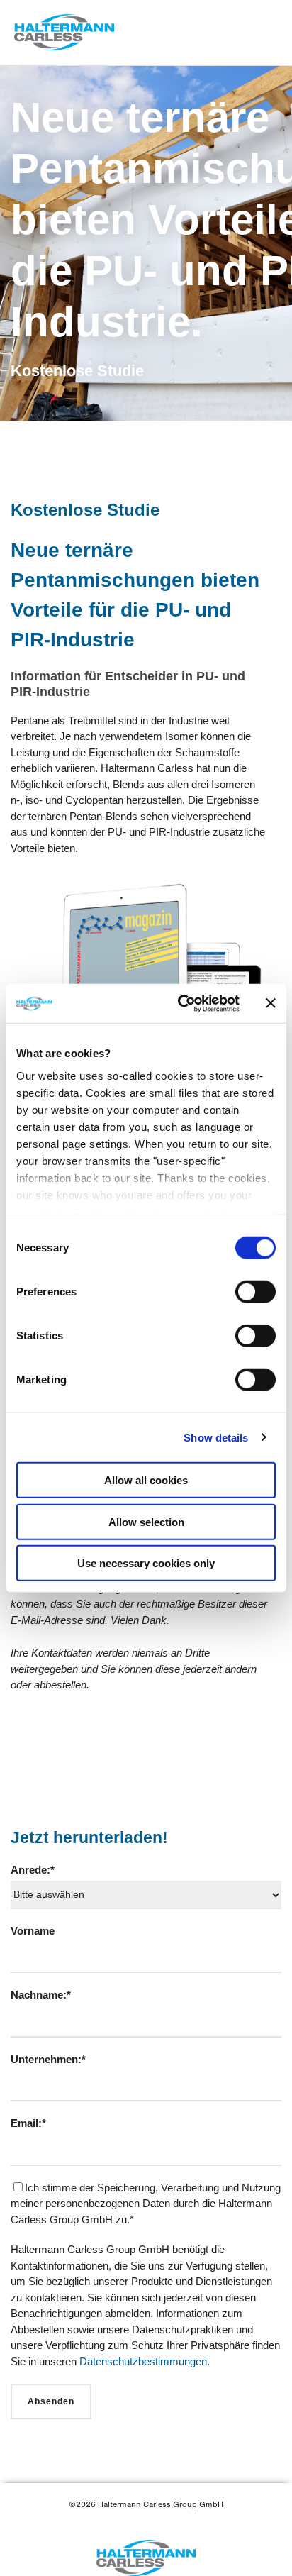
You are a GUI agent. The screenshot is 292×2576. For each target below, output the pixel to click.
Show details (216, 1437)
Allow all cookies (146, 1480)
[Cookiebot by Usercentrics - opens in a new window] (181, 1003)
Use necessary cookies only (146, 1563)
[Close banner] (271, 1003)
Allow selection (146, 1521)
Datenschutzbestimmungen (143, 2361)
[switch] (255, 1292)
